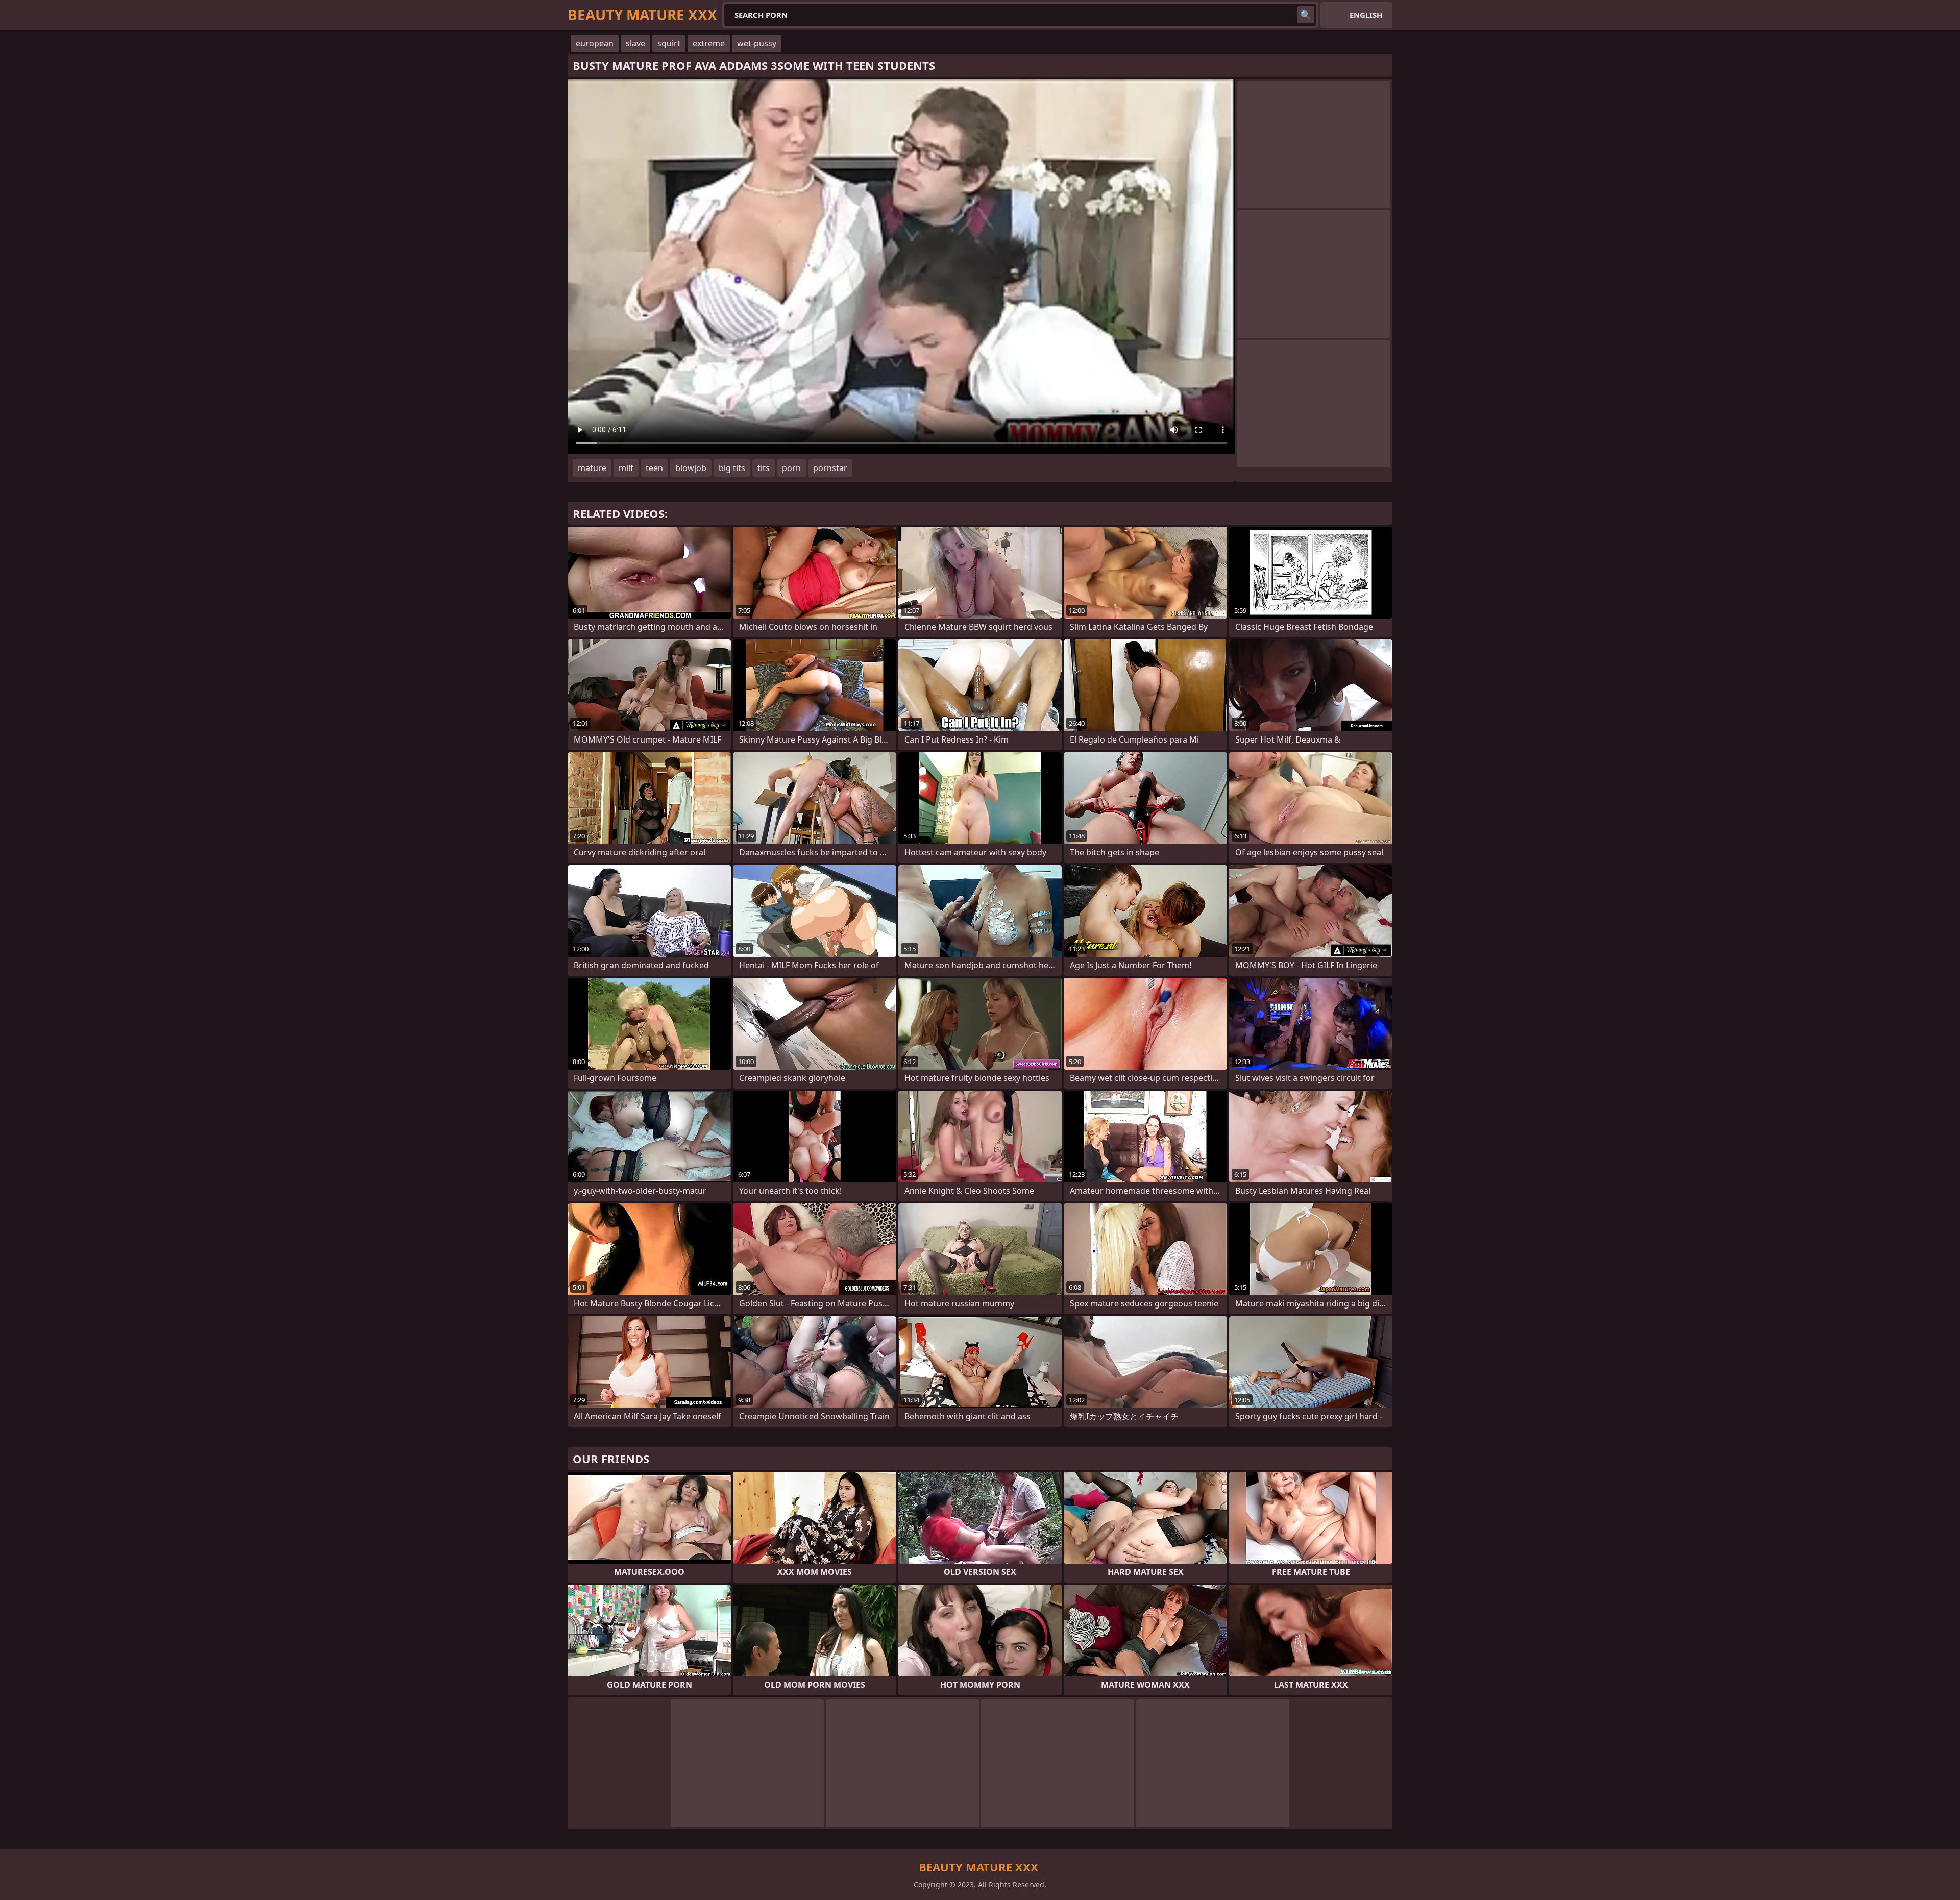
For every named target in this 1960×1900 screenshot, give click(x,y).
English (1366, 15)
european (595, 43)
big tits (732, 468)
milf (626, 468)
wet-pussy (757, 43)
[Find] (1306, 15)
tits (764, 468)
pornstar (830, 468)
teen (654, 468)
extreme (709, 43)
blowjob (691, 468)
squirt (669, 43)
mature (592, 468)
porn (791, 468)
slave (635, 43)
